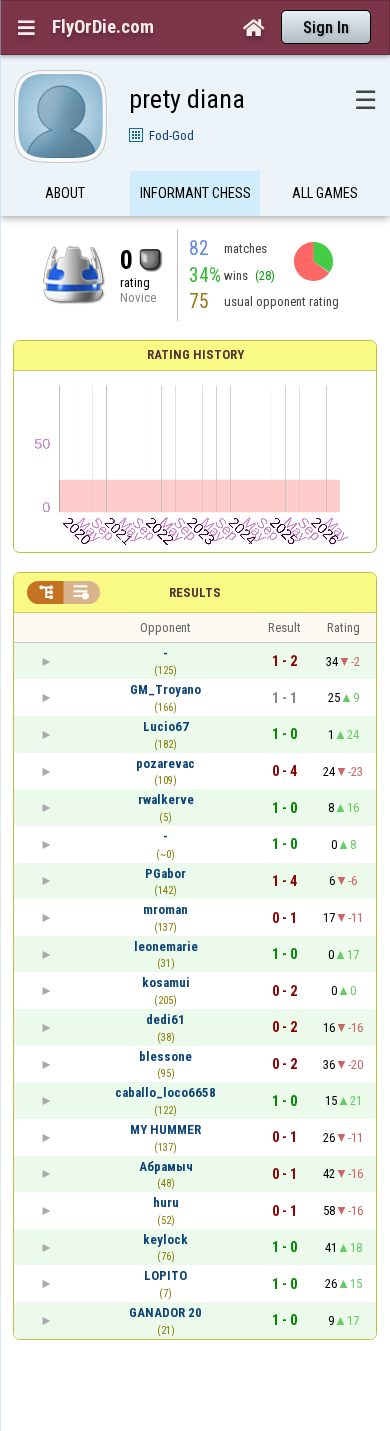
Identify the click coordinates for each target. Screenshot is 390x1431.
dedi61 (165, 1019)
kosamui (166, 982)
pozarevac (165, 763)
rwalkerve (166, 799)
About (65, 193)
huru (166, 1202)
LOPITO (165, 1275)
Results (195, 592)
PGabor (165, 873)
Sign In (326, 27)
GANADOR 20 (165, 1312)
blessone (165, 1056)
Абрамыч (166, 1166)
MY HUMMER (165, 1129)
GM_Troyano (165, 689)
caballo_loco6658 (165, 1092)
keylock (165, 1239)
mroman (165, 909)
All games (325, 193)
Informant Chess (195, 193)
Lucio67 (166, 726)
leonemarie (166, 946)
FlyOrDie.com (103, 27)
